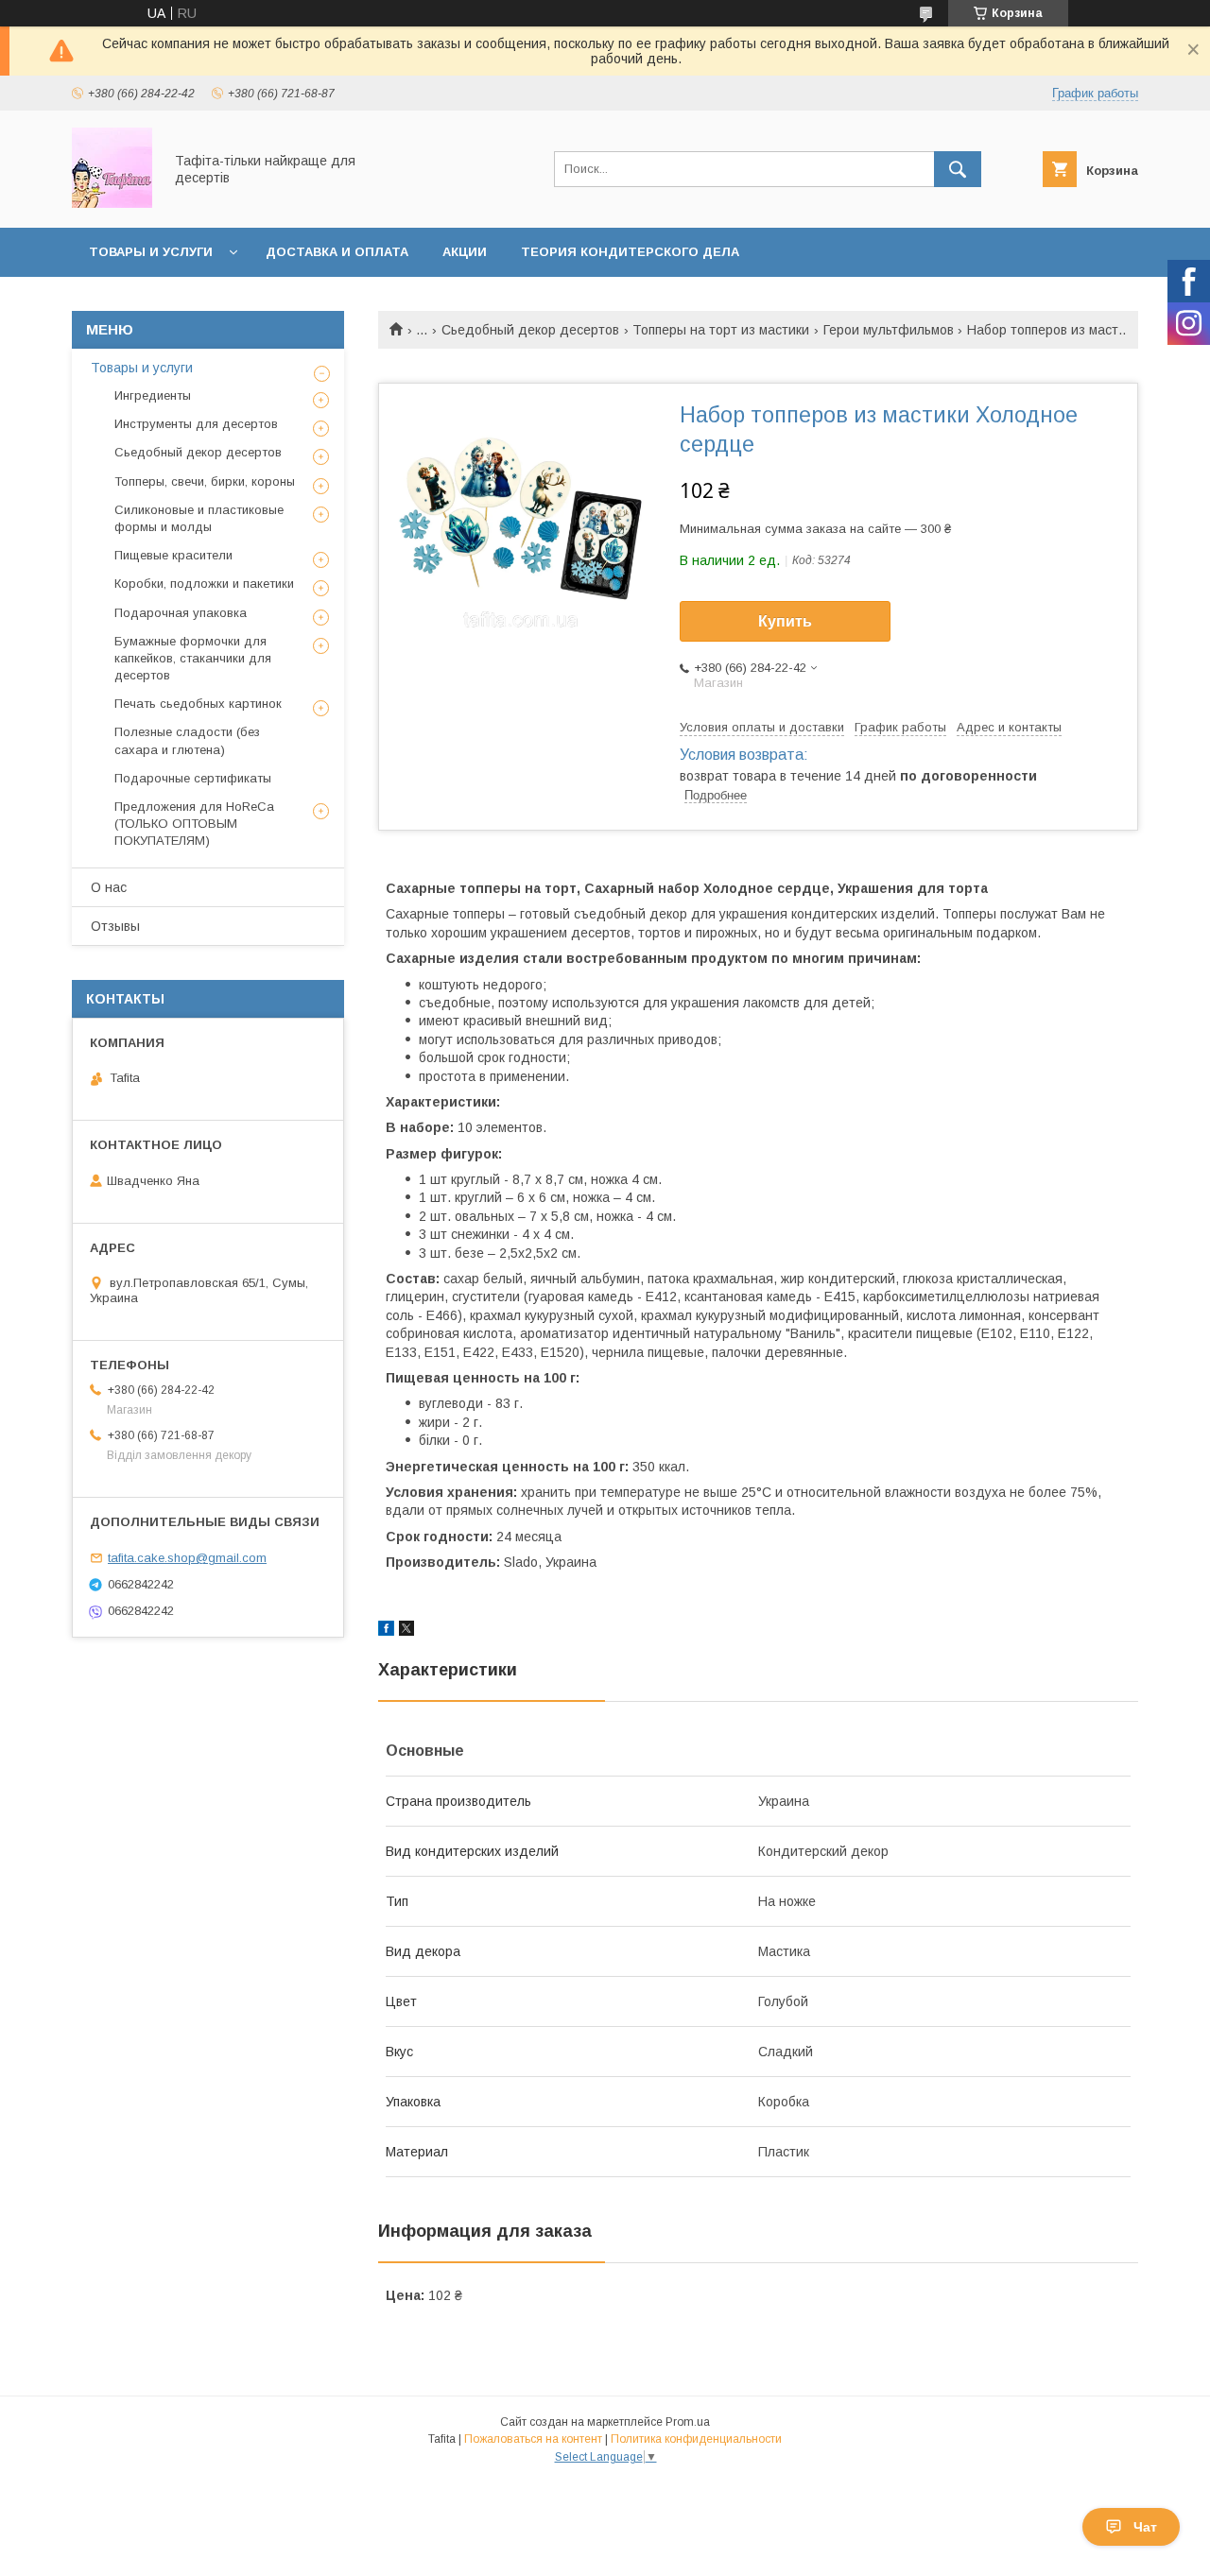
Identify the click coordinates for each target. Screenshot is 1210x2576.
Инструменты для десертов (196, 424)
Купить (785, 621)
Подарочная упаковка (181, 613)
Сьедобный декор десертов (530, 330)
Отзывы (115, 926)
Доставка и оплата (337, 252)
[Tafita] (112, 203)
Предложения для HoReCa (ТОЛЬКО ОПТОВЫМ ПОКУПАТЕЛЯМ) (194, 824)
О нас (109, 887)
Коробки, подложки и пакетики (204, 584)
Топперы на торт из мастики (721, 330)
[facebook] (386, 1631)
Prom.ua (688, 2422)
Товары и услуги (151, 252)
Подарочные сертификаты (193, 778)
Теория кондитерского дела (630, 252)
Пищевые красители (173, 555)
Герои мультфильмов (889, 330)
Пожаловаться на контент (533, 2439)
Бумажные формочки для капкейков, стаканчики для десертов (193, 658)
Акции (465, 252)
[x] (406, 1631)
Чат (1145, 2527)
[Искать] (958, 169)
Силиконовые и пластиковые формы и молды (199, 518)
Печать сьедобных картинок (198, 704)
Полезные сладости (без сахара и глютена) (187, 740)
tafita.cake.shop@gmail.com (187, 1558)
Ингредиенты (153, 395)
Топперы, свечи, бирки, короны (205, 481)
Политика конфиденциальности (696, 2439)
